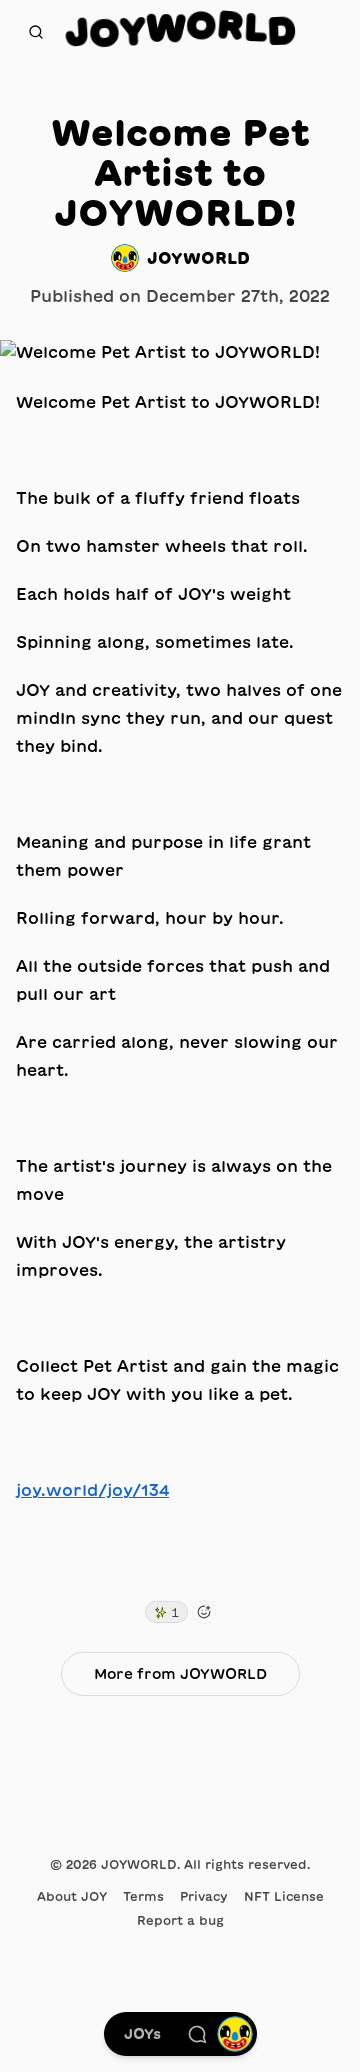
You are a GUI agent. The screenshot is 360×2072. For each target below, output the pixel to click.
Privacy (204, 1896)
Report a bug (180, 1920)
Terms (143, 1896)
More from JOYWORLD (180, 1674)
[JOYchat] (197, 2034)
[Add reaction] (204, 1612)
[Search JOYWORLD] (36, 32)
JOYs (142, 2034)
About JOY (72, 1896)
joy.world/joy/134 (92, 1490)
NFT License (284, 1896)
